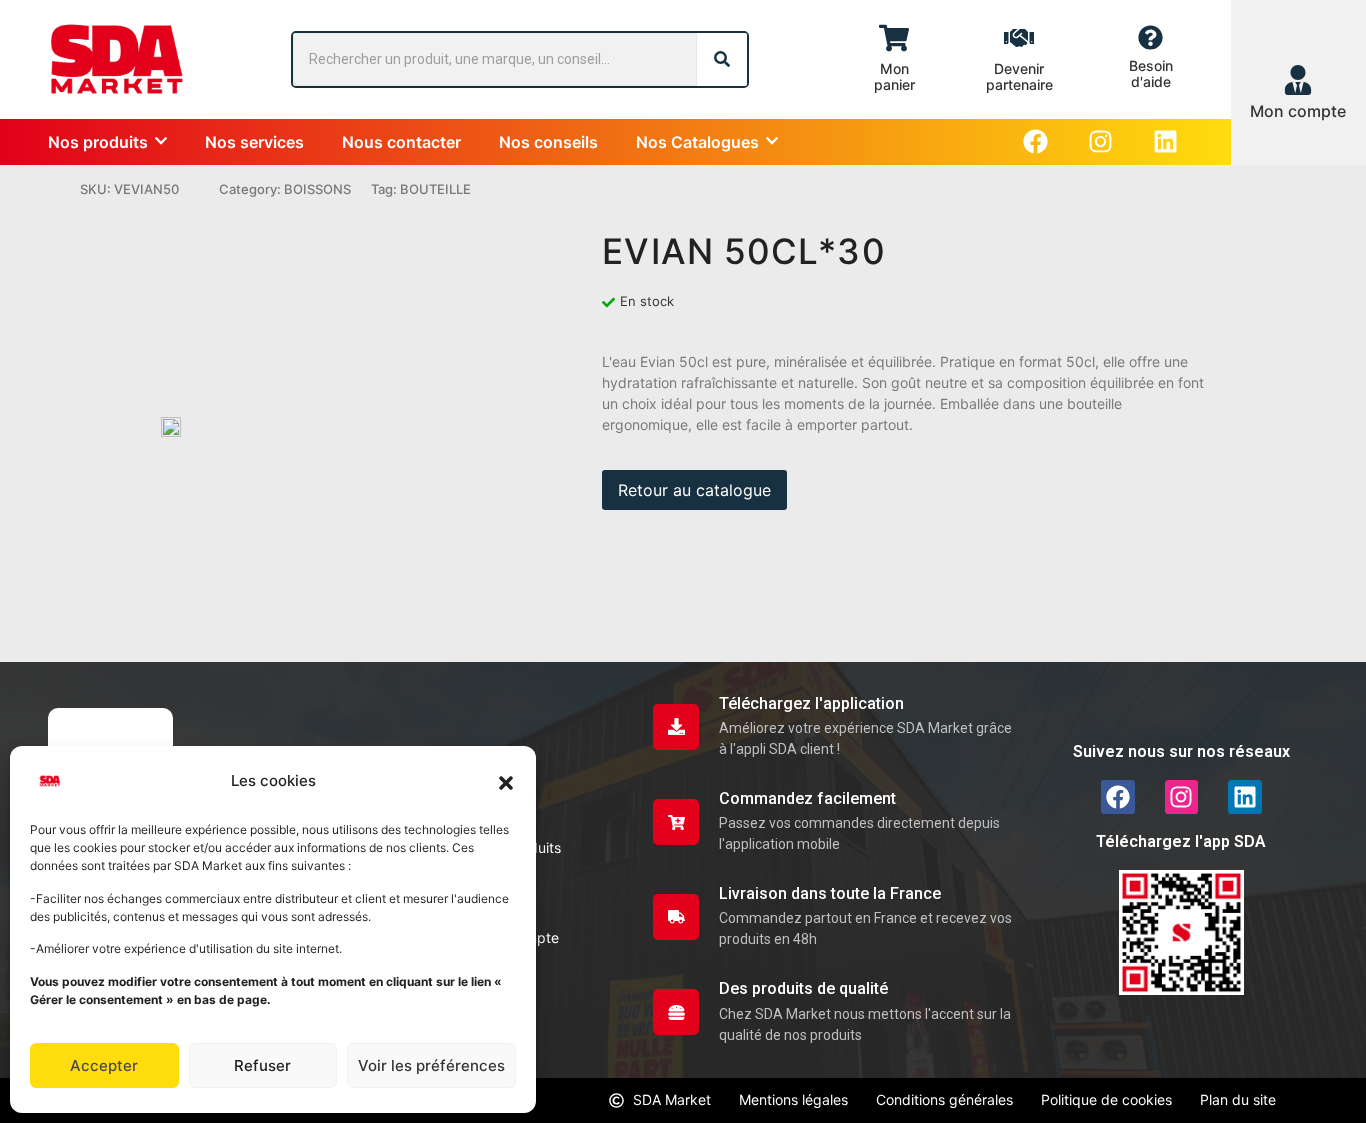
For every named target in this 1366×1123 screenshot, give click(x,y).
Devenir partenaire (1019, 76)
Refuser (262, 1065)
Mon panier (894, 76)
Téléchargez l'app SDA (1181, 841)
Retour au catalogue (694, 490)
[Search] (722, 59)
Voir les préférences (431, 1065)
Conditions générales (944, 1099)
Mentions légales (793, 1099)
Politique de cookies (1106, 1099)
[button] (506, 781)
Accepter (104, 1065)
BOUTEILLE (435, 189)
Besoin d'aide (1151, 73)
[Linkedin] (1165, 141)
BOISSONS (317, 189)
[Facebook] (1035, 141)
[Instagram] (1100, 141)
